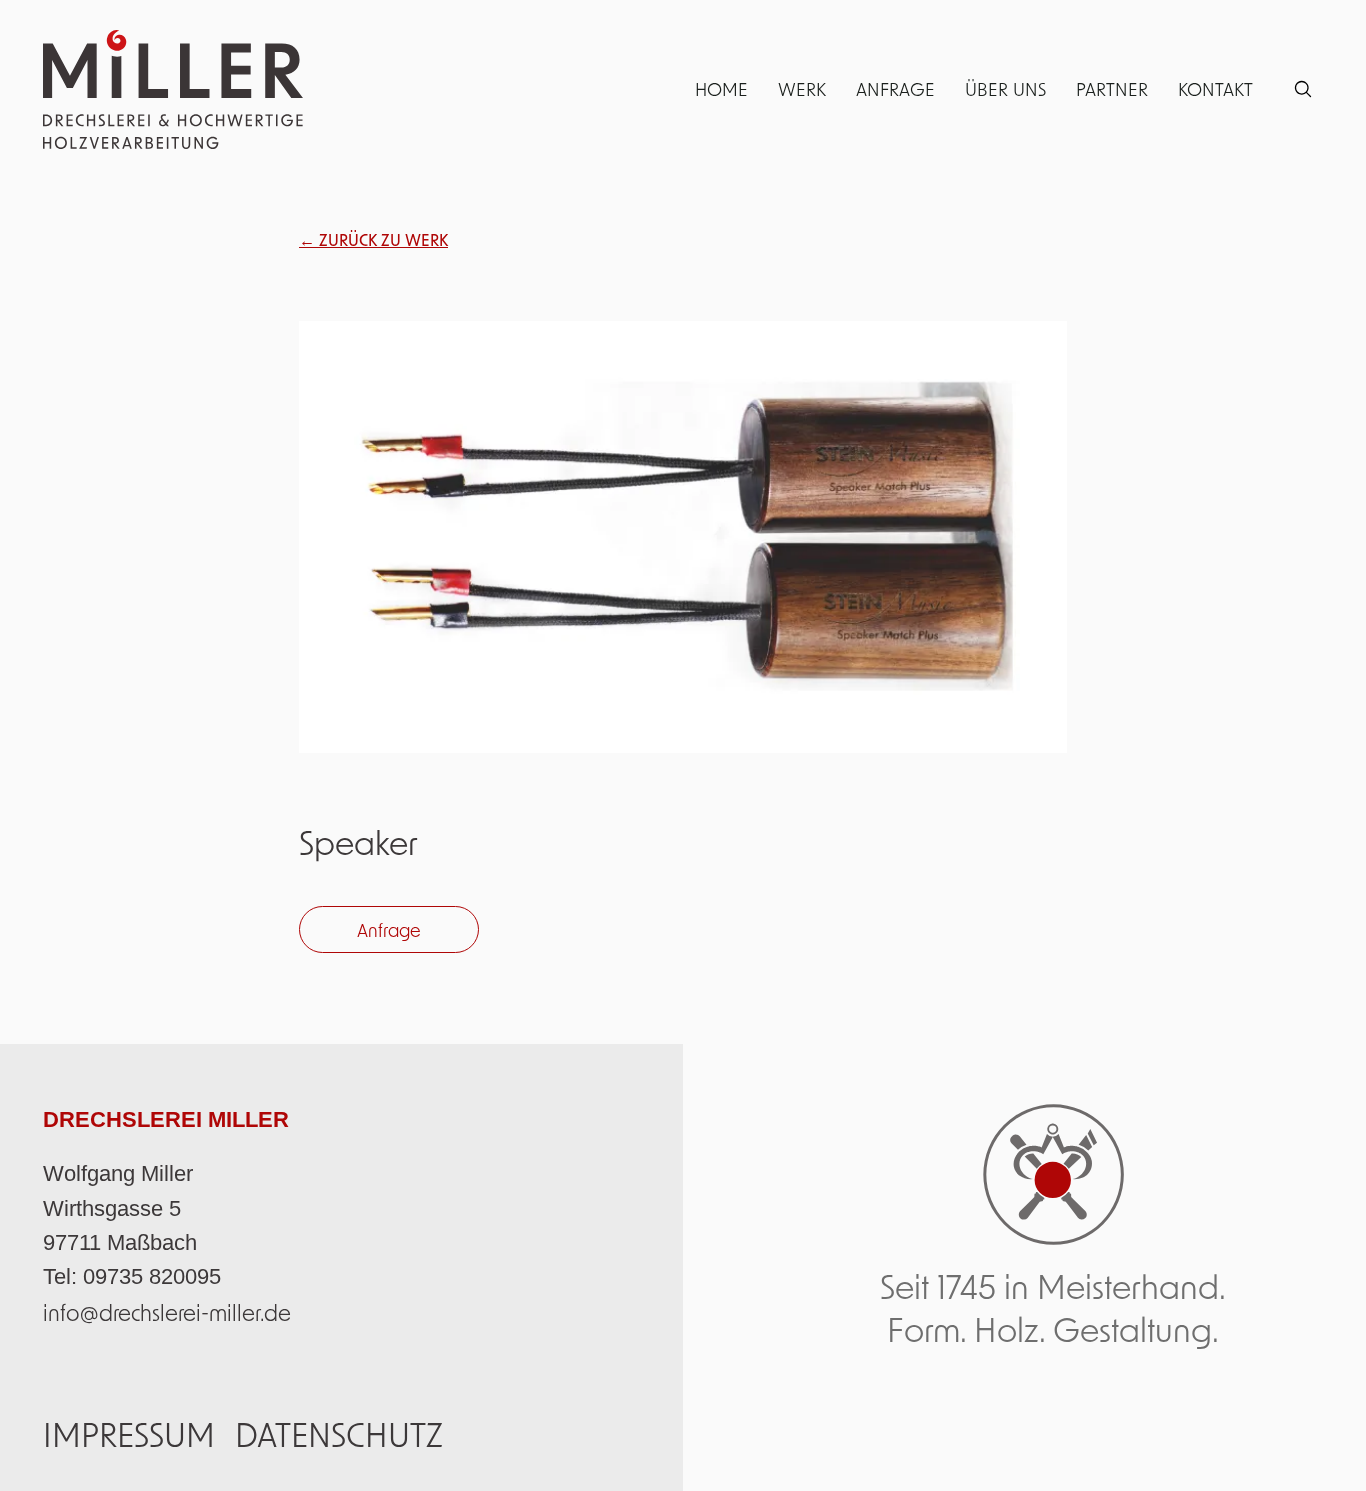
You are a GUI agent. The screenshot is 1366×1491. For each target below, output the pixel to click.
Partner (1112, 89)
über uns (1005, 89)
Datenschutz (339, 1434)
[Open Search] (1303, 89)
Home (721, 89)
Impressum (129, 1434)
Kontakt (1215, 89)
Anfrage (895, 89)
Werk (802, 89)
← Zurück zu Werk (373, 239)
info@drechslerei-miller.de (167, 1312)
